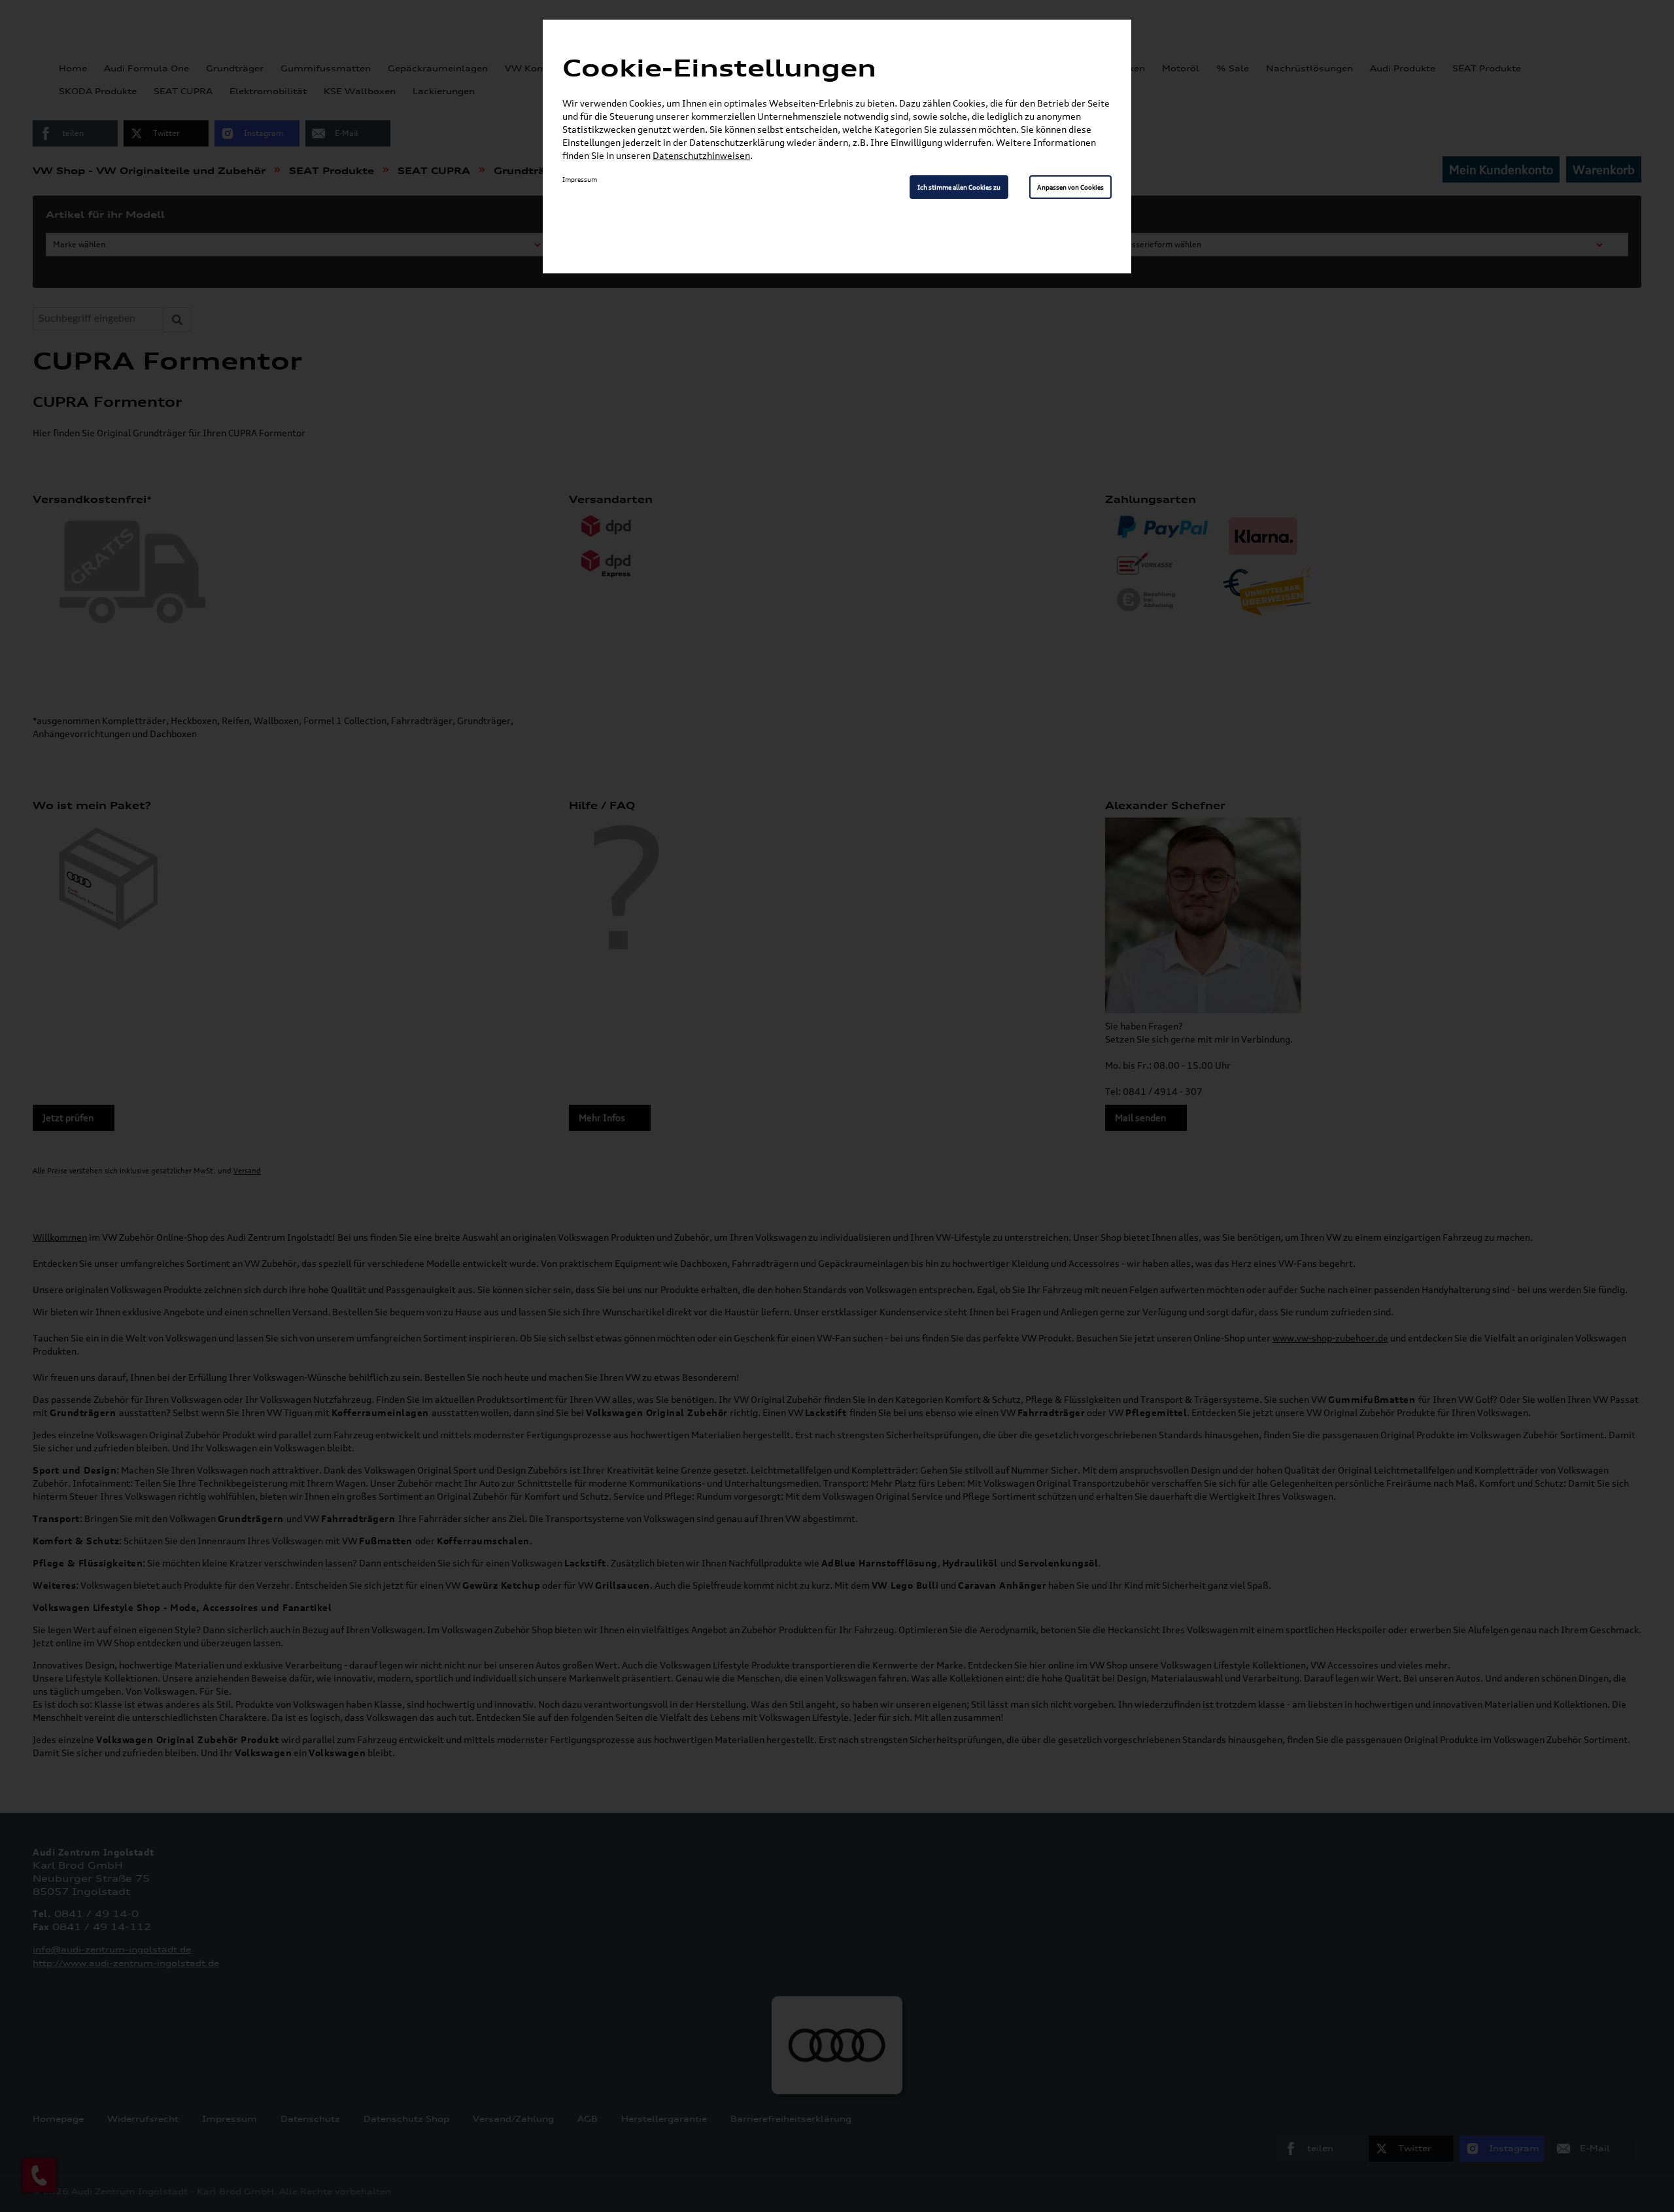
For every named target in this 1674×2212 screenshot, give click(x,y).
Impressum (580, 179)
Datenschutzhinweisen (701, 155)
